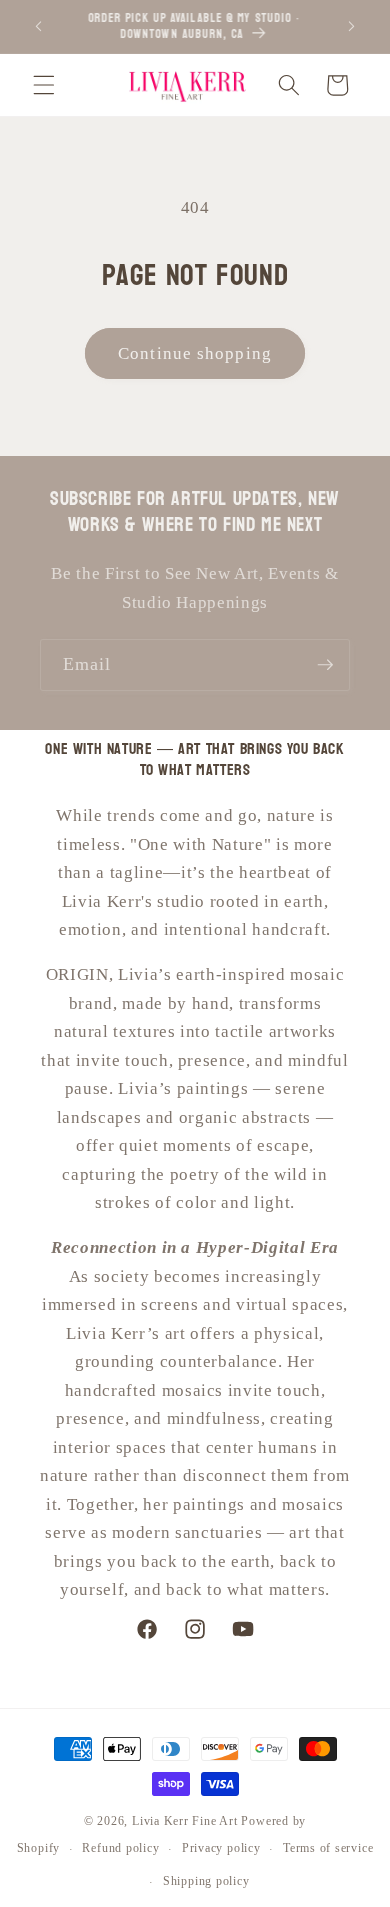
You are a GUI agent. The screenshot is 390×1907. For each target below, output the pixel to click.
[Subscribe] (325, 665)
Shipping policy (206, 1881)
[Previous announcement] (39, 27)
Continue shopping (195, 353)
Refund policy (120, 1848)
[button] (44, 85)
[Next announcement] (352, 27)
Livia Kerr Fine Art (185, 1821)
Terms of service (328, 1848)
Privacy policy (221, 1848)
